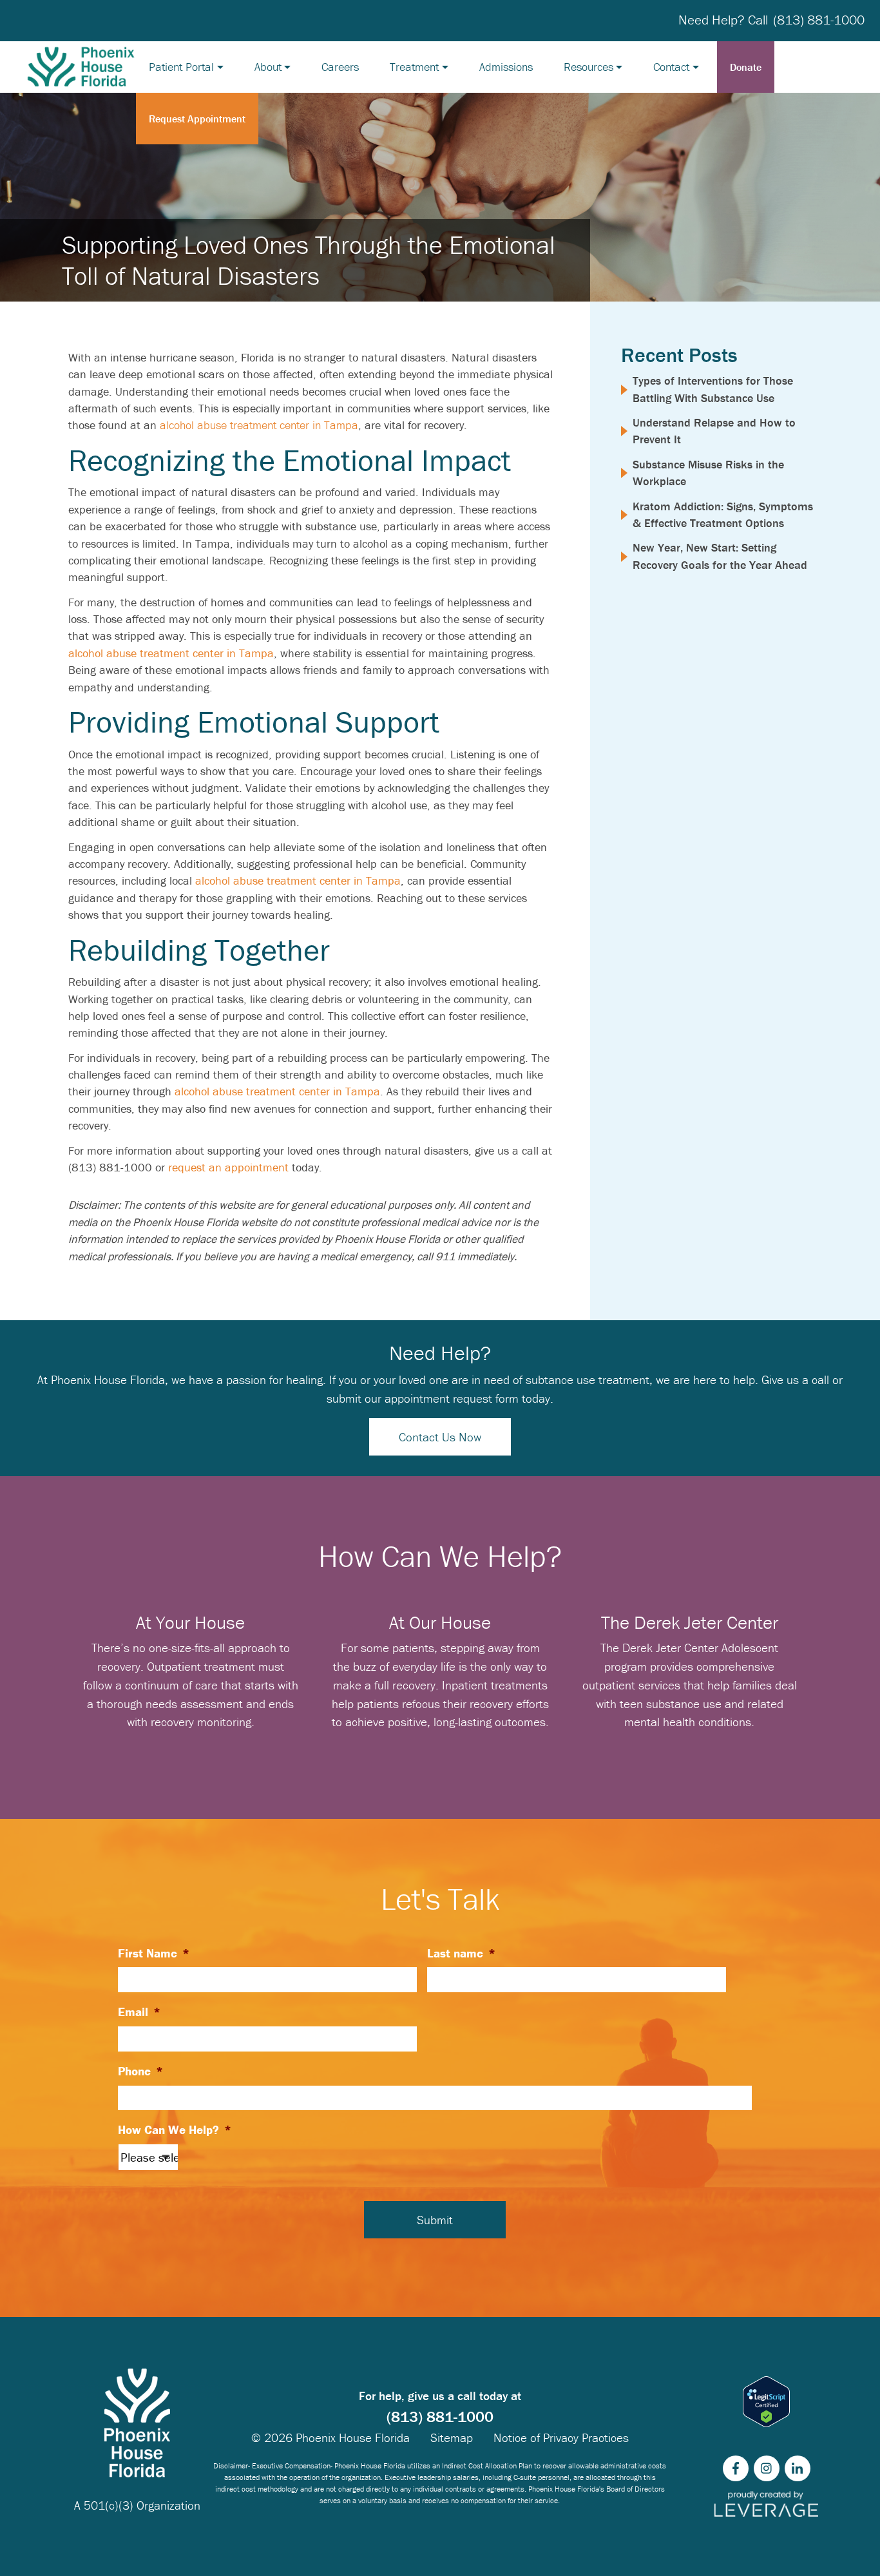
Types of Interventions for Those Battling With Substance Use (713, 389)
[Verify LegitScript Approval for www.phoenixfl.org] (766, 2402)
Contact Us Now (440, 1437)
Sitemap (452, 2437)
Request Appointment (197, 119)
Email (139, 2012)
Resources (588, 67)
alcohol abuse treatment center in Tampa (259, 425)
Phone (140, 2071)
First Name (154, 1953)
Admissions (506, 67)
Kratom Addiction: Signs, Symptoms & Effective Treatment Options (723, 514)
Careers (340, 67)
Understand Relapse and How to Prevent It (714, 431)
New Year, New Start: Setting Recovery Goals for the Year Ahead (720, 556)
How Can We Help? (175, 2129)
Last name (461, 1953)
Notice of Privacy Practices (561, 2437)
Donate (746, 67)
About (268, 67)
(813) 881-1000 (819, 20)
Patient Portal (181, 67)
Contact (671, 67)
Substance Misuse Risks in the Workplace (708, 473)
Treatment (414, 67)
